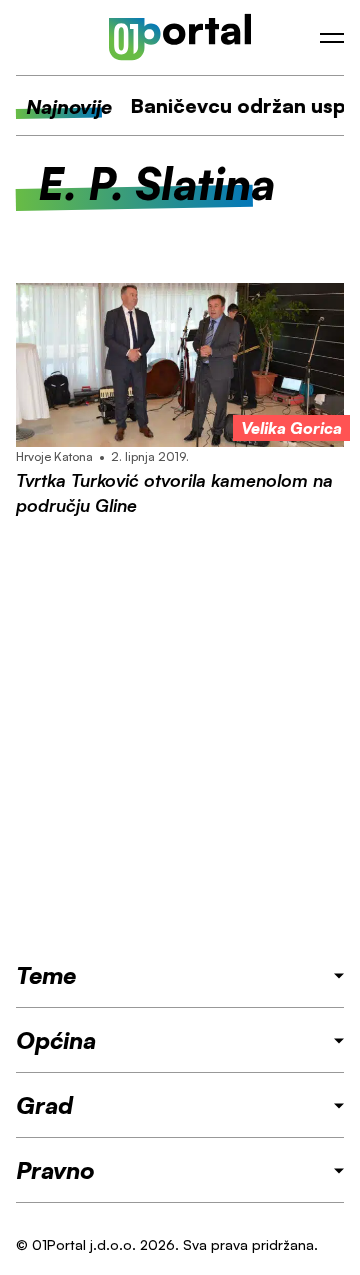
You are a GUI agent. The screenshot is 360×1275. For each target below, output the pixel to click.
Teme (46, 975)
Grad (44, 1105)
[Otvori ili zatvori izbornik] (332, 38)
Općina (56, 1040)
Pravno (55, 1170)
